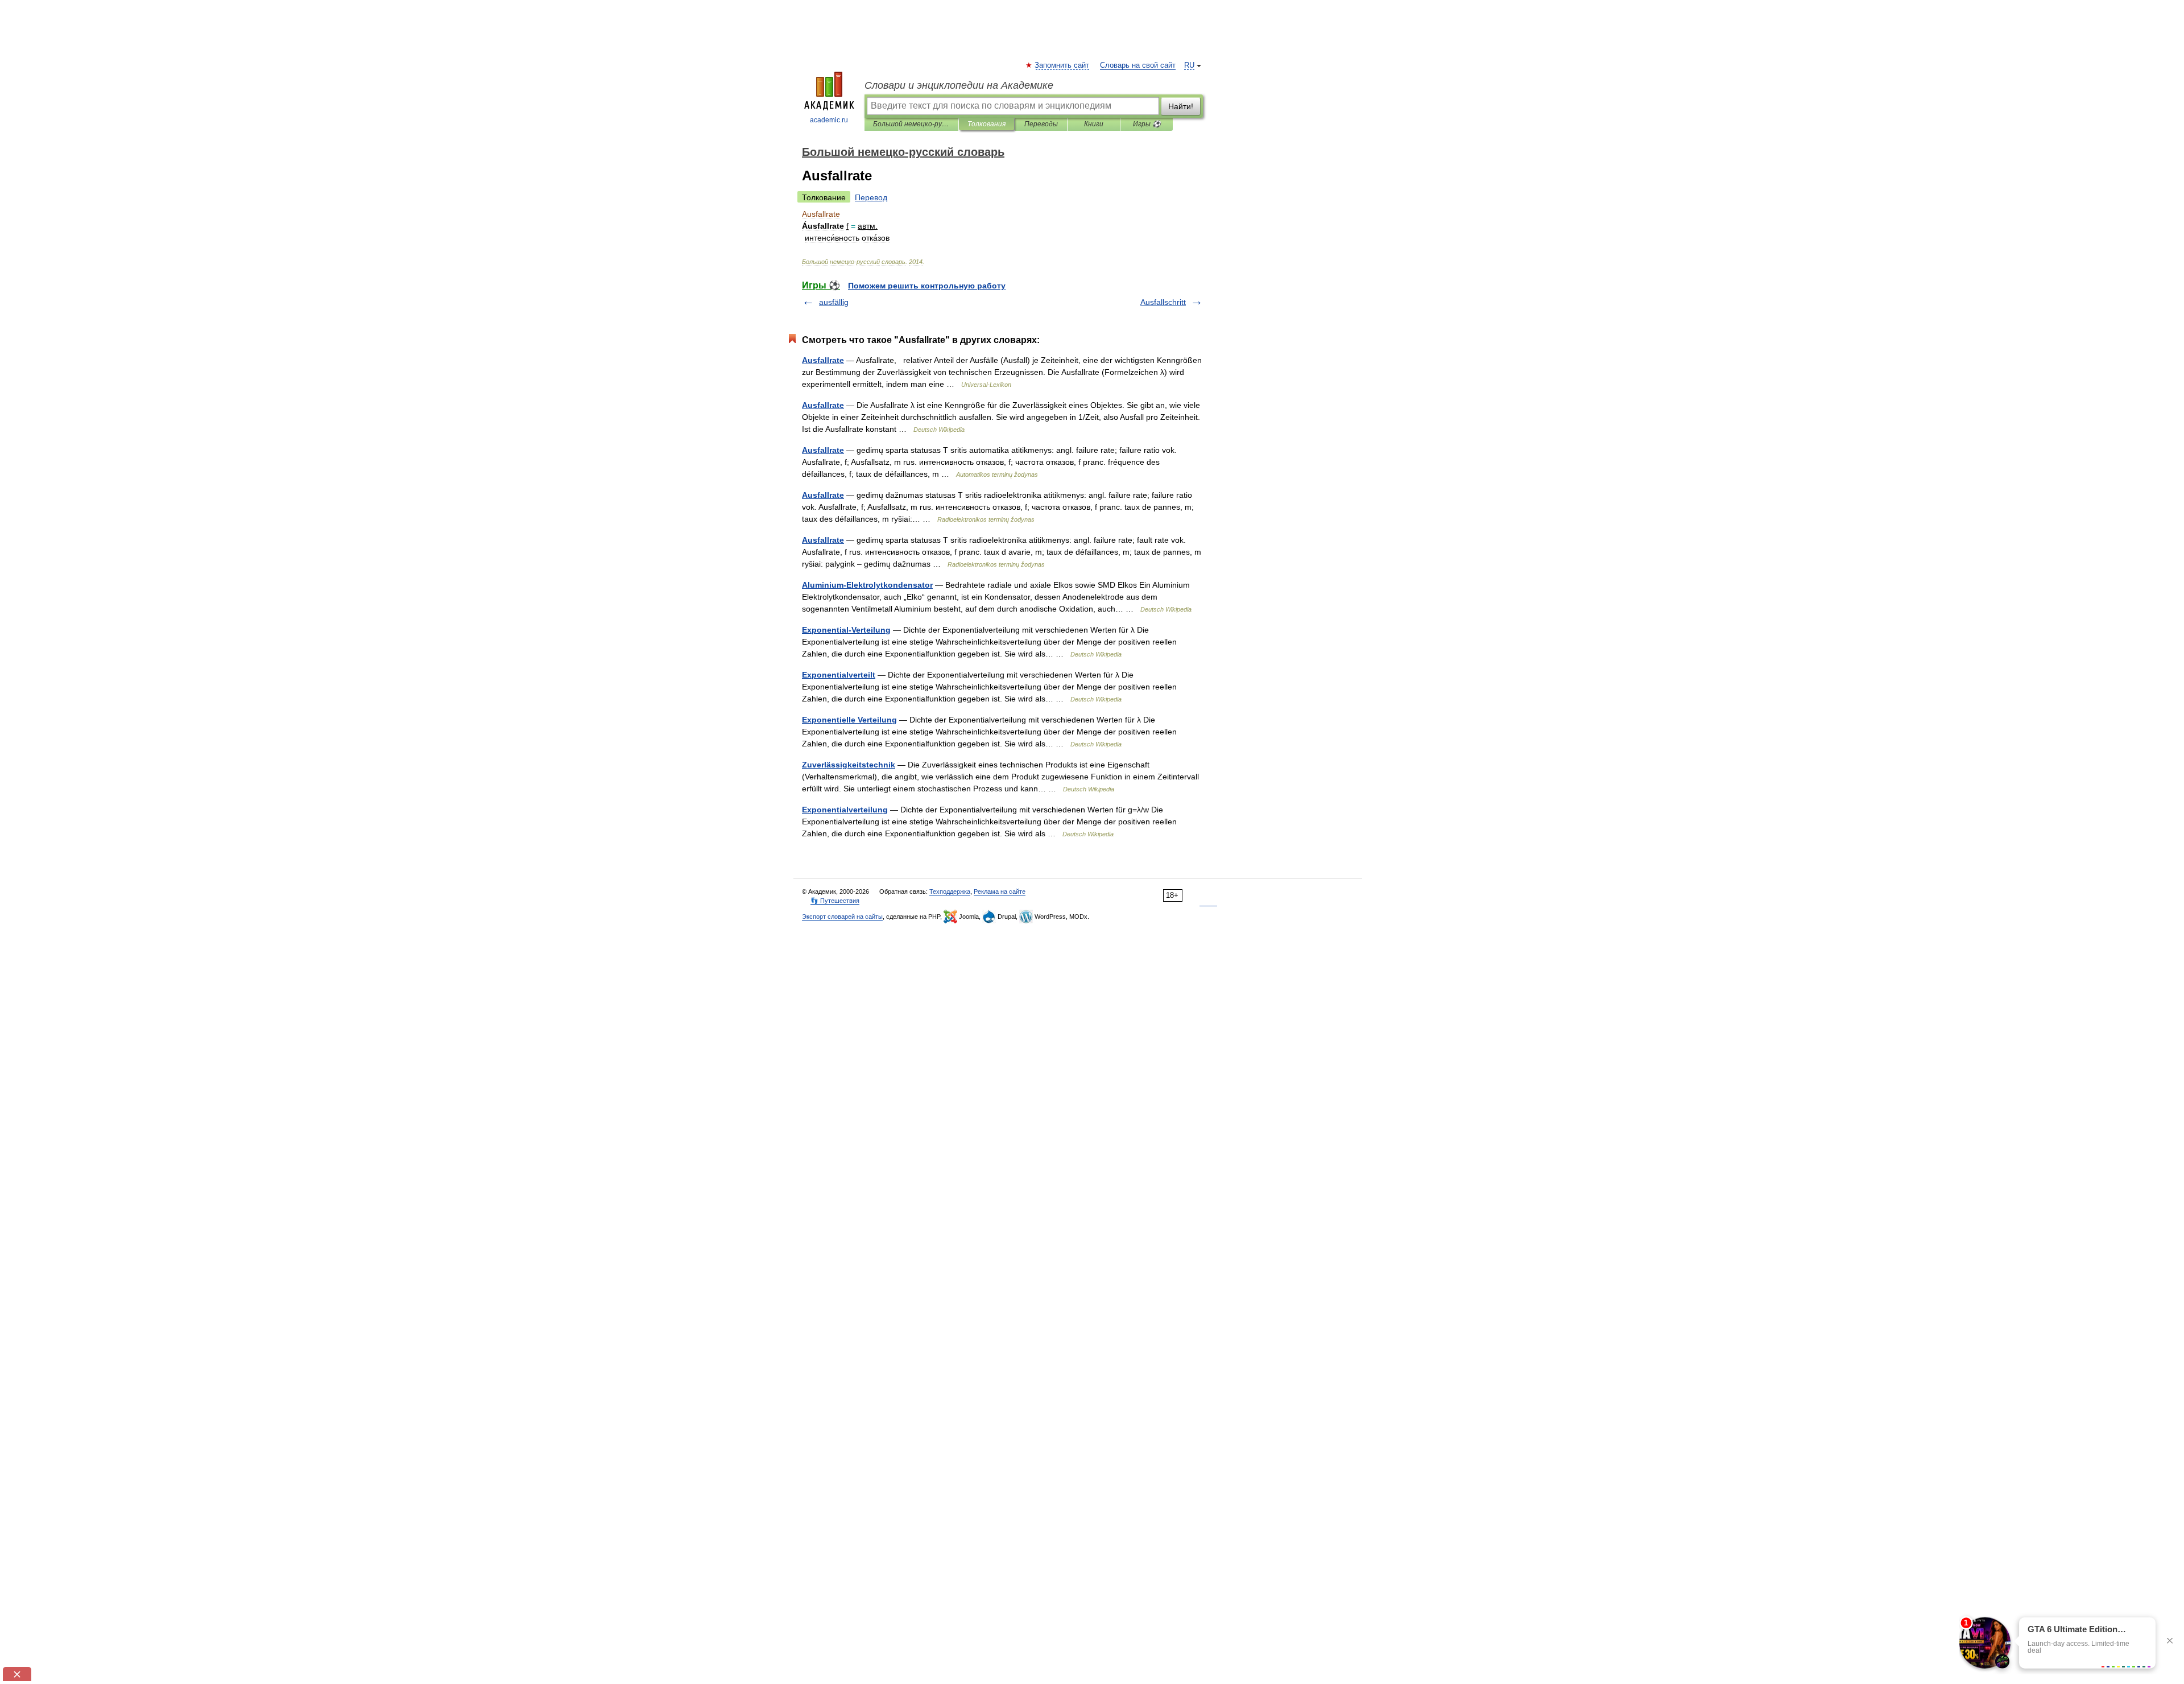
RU (1189, 65)
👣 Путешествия (835, 901)
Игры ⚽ (1147, 124)
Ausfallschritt (1163, 302)
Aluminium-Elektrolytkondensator (867, 585)
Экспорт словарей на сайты (842, 917)
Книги (1094, 124)
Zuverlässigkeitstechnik (849, 765)
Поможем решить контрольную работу (927, 286)
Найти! (1181, 106)
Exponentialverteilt (839, 675)
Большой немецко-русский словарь (911, 124)
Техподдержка (950, 891)
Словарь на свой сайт (1138, 65)
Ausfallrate (823, 360)
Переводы (1041, 124)
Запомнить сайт (1062, 65)
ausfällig (834, 302)
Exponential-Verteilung (846, 630)
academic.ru (829, 120)
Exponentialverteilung (845, 810)
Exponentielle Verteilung (849, 720)
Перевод (871, 197)
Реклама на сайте (1000, 891)
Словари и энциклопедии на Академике (959, 85)
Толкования (986, 124)
